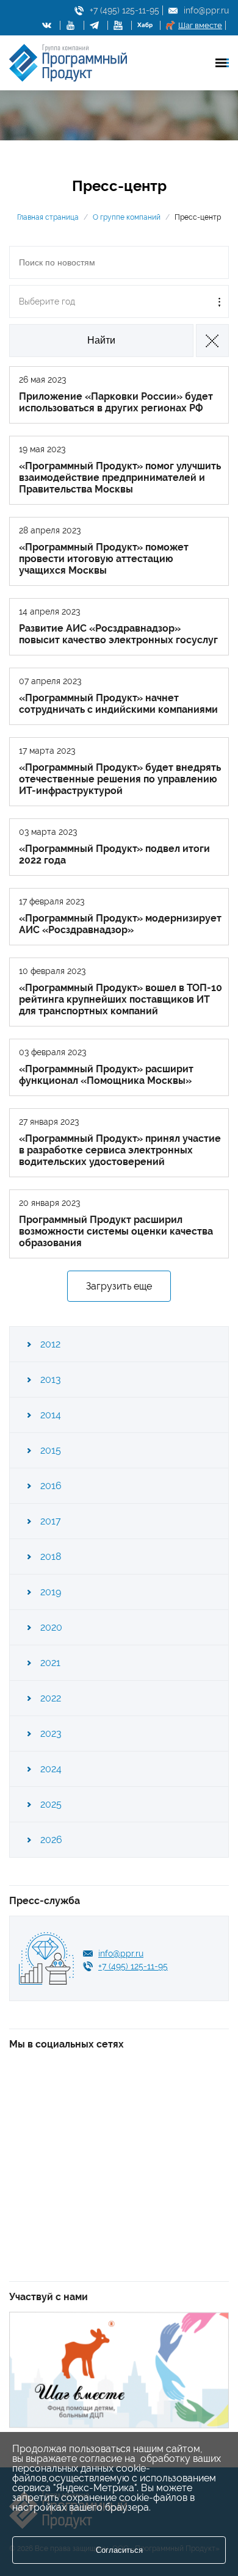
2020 (51, 1627)
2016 (51, 1486)
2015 (51, 1450)
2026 (51, 1840)
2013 (51, 1380)
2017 (51, 1521)
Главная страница (48, 217)
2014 (51, 1415)
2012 (50, 1344)
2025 (51, 1804)
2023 (51, 1734)
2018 (51, 1557)
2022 (51, 1698)
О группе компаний (127, 217)
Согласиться (119, 2550)
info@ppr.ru (206, 10)
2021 (50, 1663)
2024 (51, 1769)
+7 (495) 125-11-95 (124, 10)
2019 (51, 1592)
